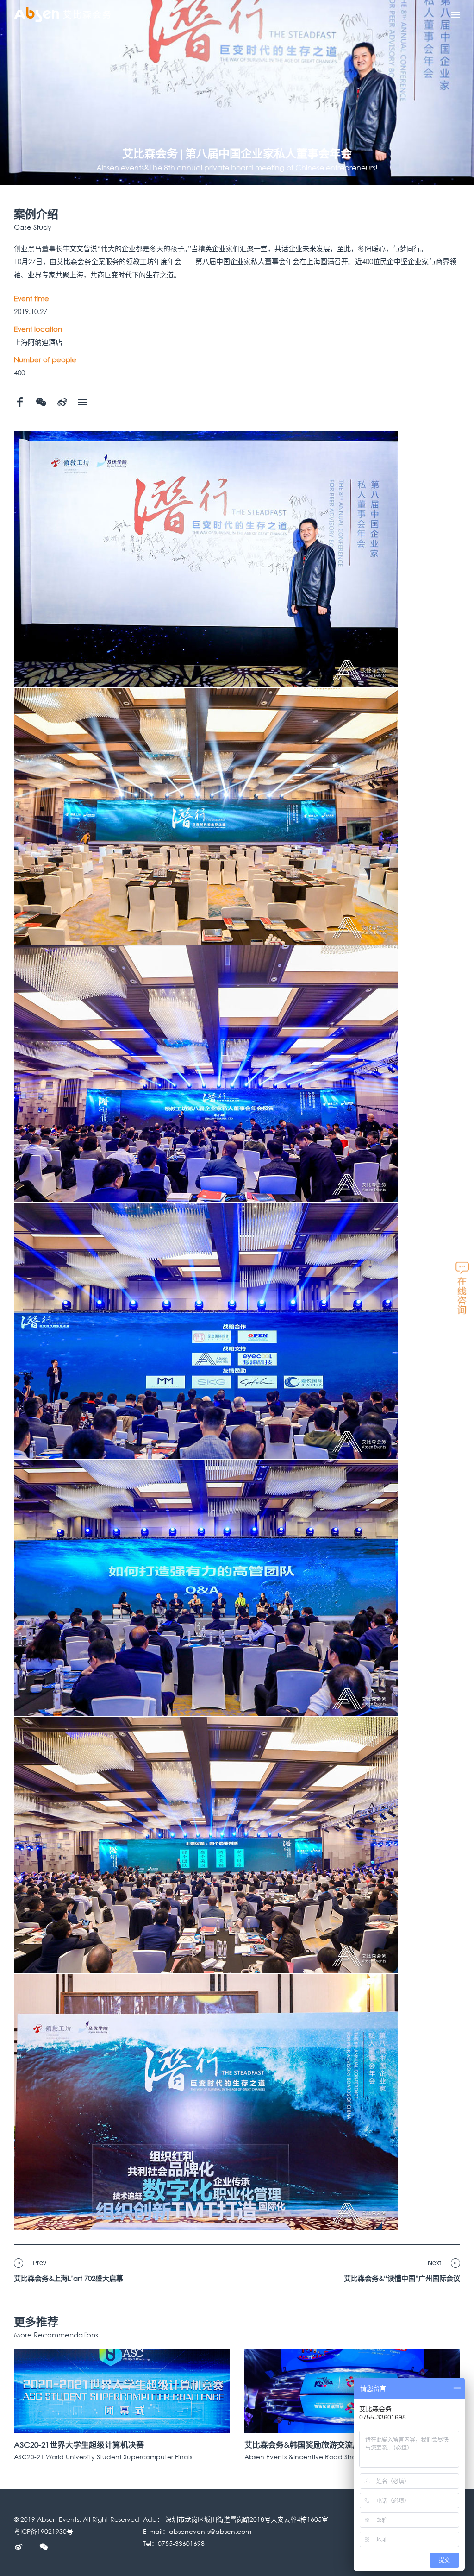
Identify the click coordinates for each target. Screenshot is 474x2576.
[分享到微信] (41, 402)
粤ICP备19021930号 (44, 2531)
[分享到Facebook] (20, 402)
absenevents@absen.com (210, 2531)
